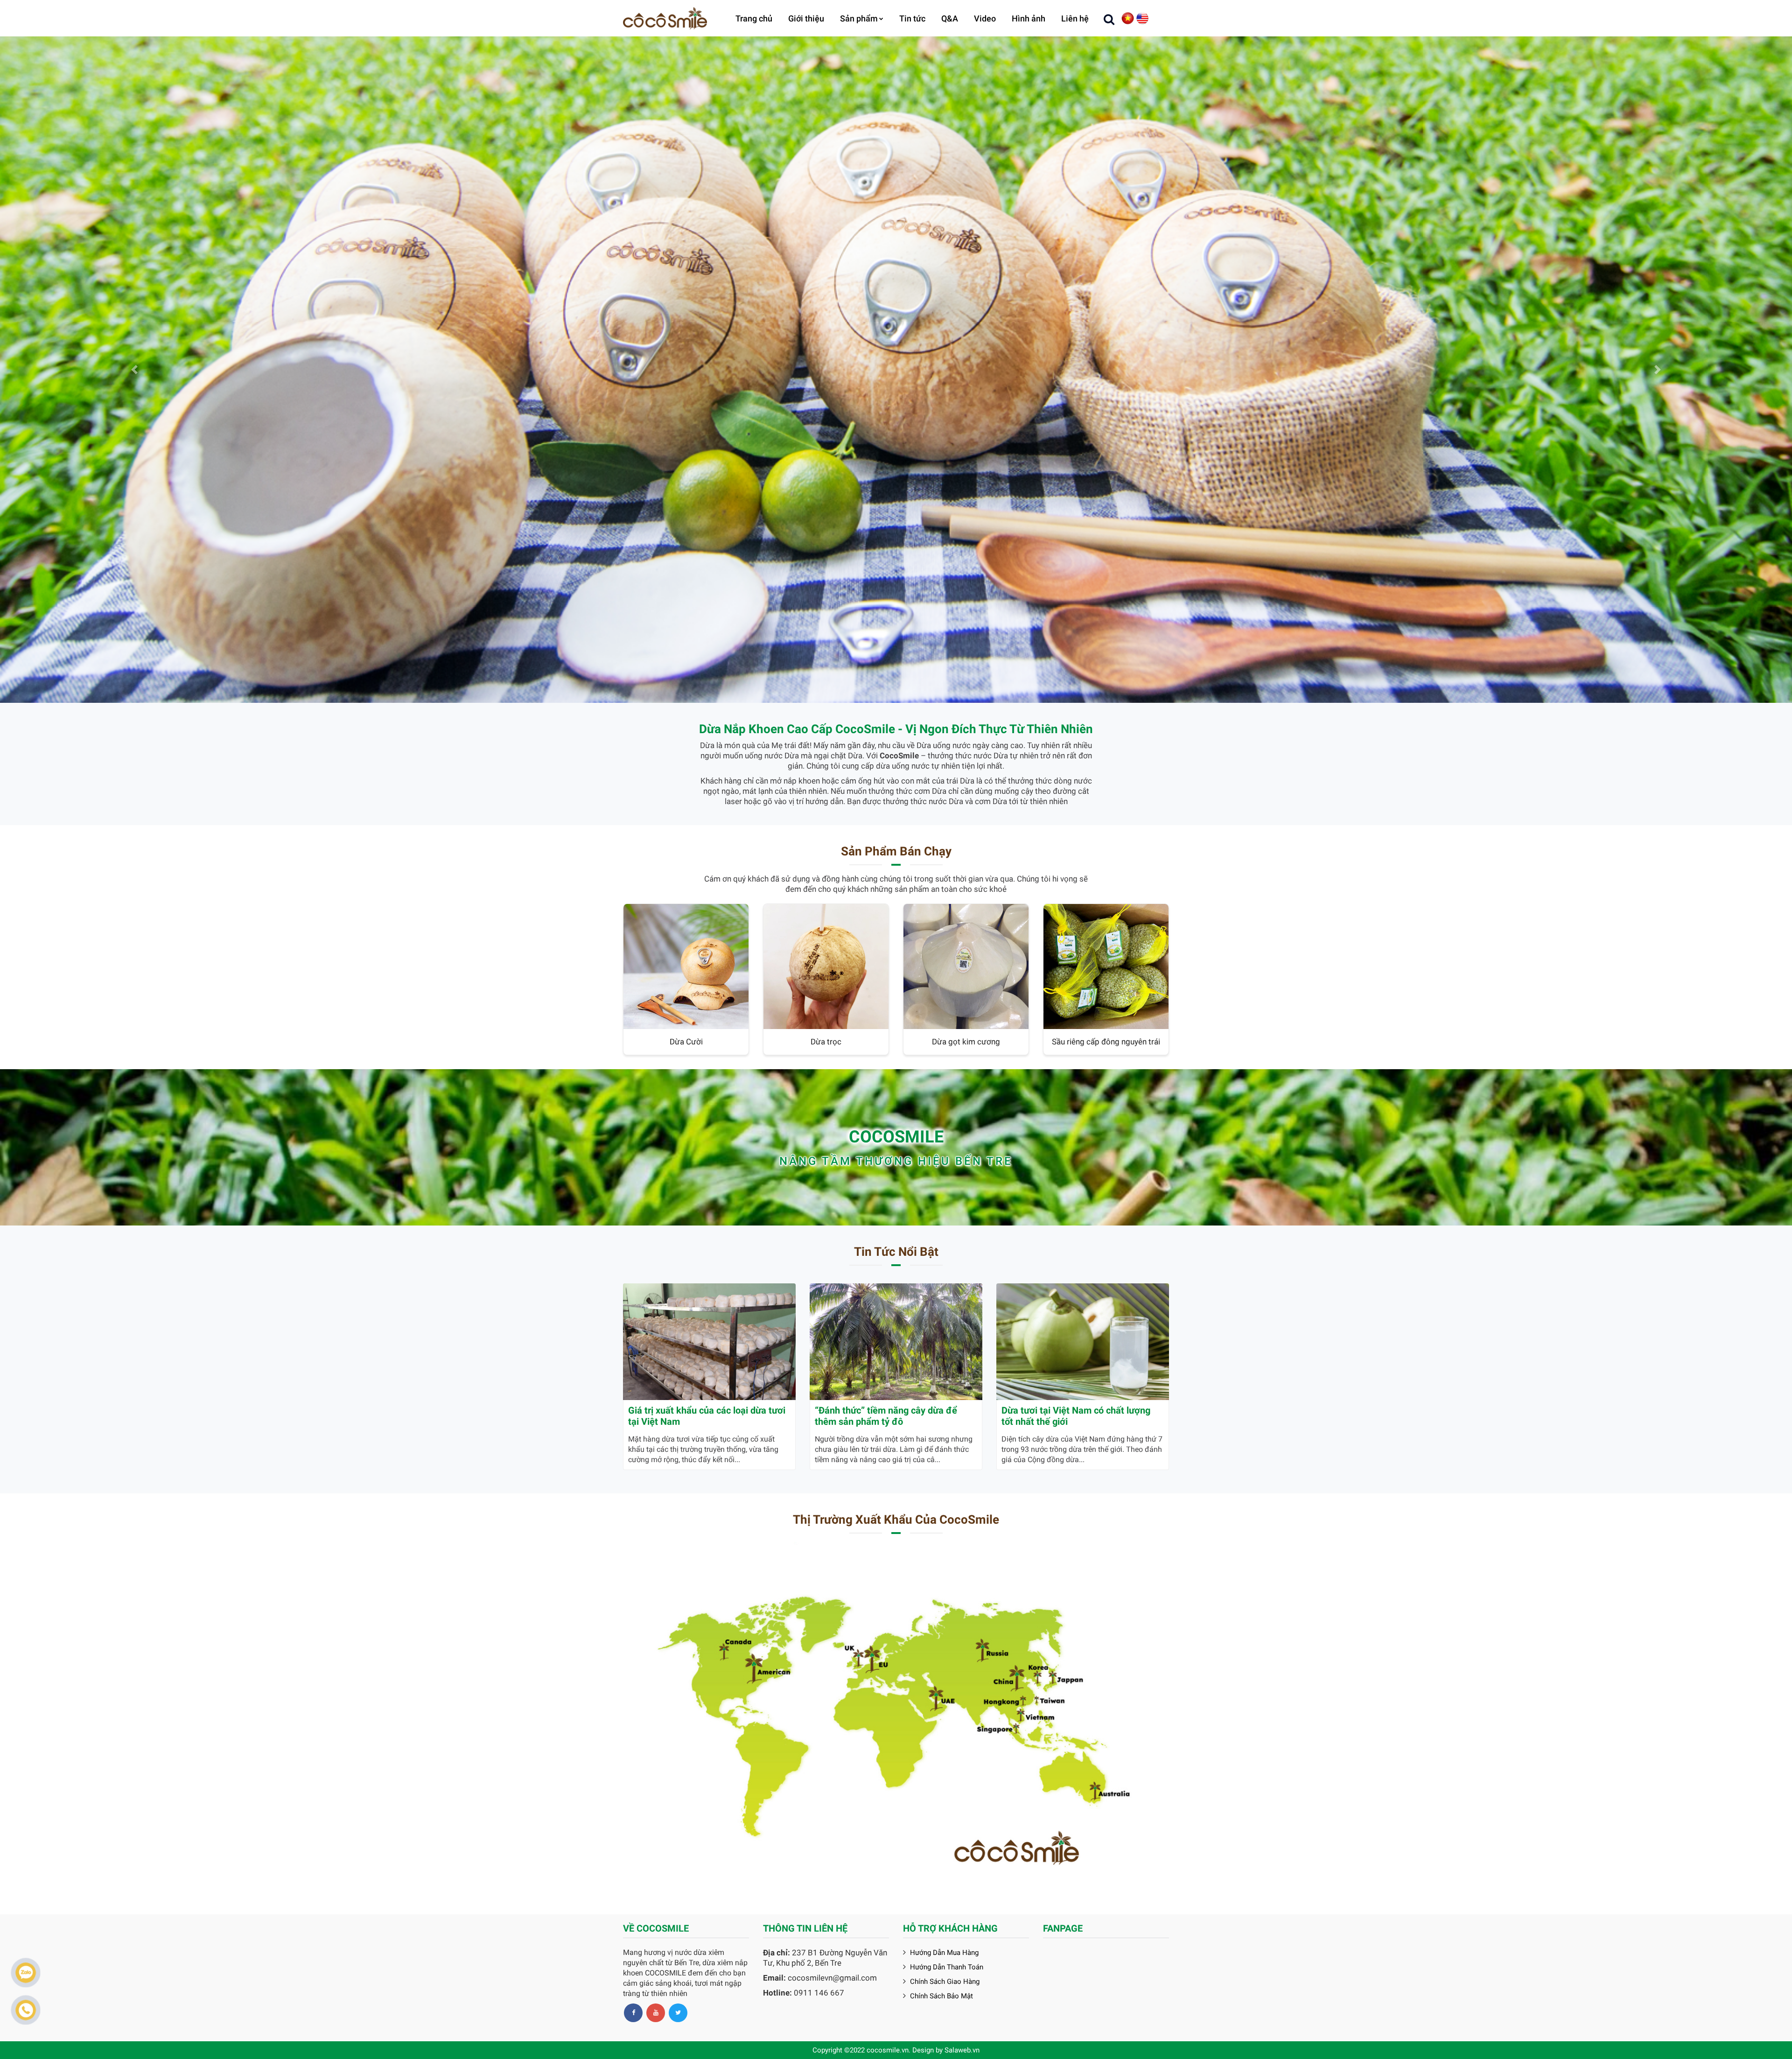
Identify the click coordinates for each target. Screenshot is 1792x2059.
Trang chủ (754, 18)
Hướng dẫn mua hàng (944, 1953)
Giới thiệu (806, 18)
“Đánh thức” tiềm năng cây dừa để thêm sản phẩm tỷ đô (886, 1416)
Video (985, 18)
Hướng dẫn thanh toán (947, 1967)
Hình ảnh (1029, 18)
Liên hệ (1075, 18)
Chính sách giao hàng (945, 1982)
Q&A (950, 18)
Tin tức (912, 18)
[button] (134, 370)
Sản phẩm (859, 18)
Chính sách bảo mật (941, 1996)
